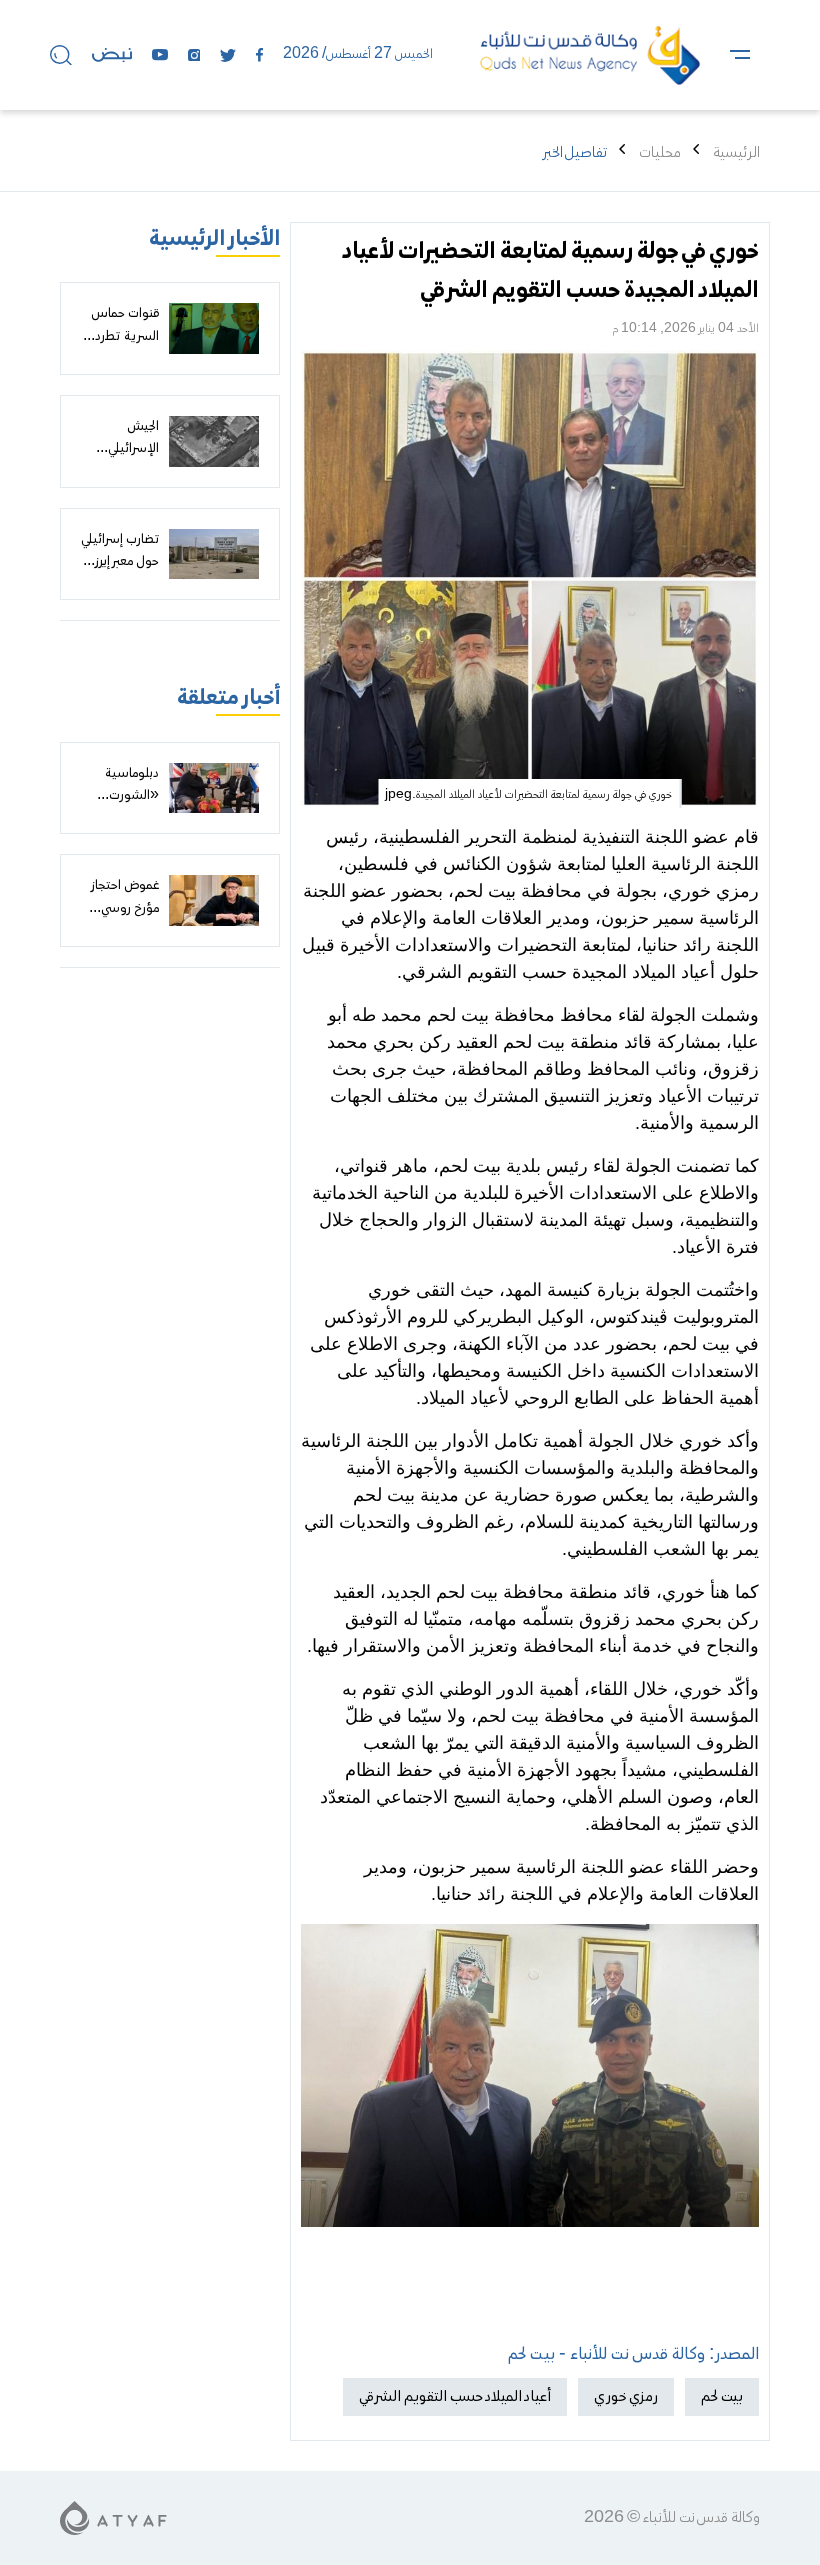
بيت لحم (722, 2397)
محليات (660, 153)
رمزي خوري (626, 2397)
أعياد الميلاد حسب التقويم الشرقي (455, 2397)
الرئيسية (736, 153)
